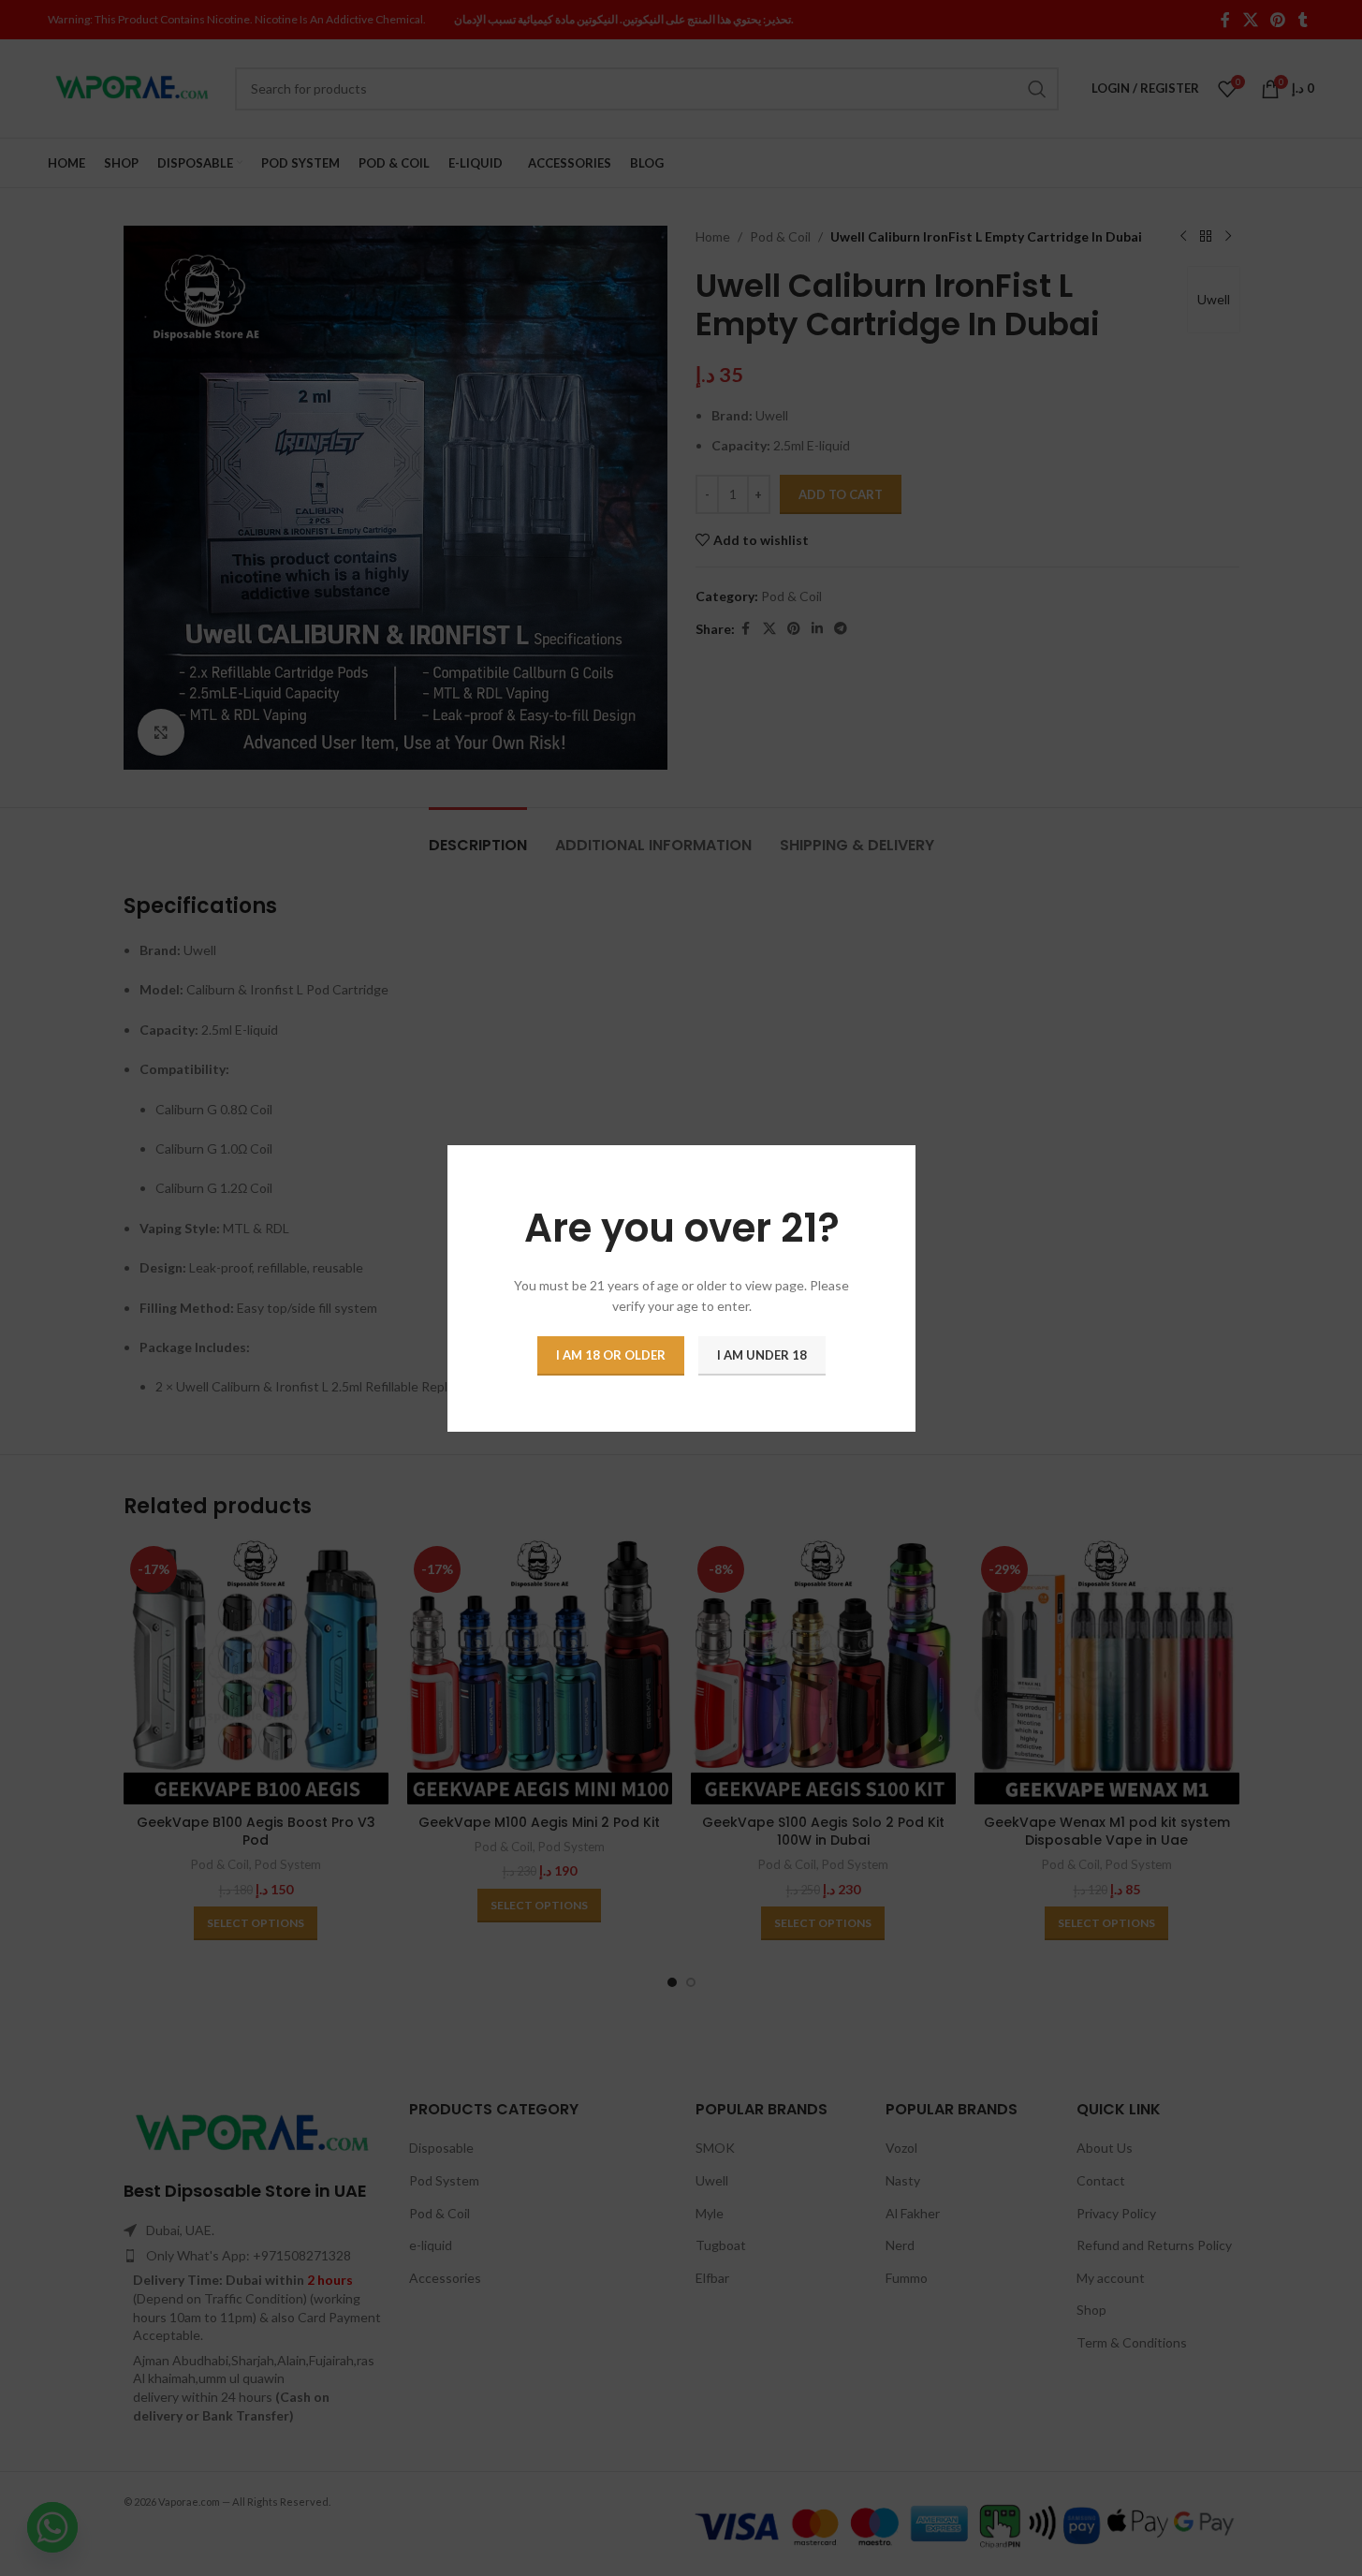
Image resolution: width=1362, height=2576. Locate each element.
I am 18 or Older (611, 1354)
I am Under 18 (762, 1354)
